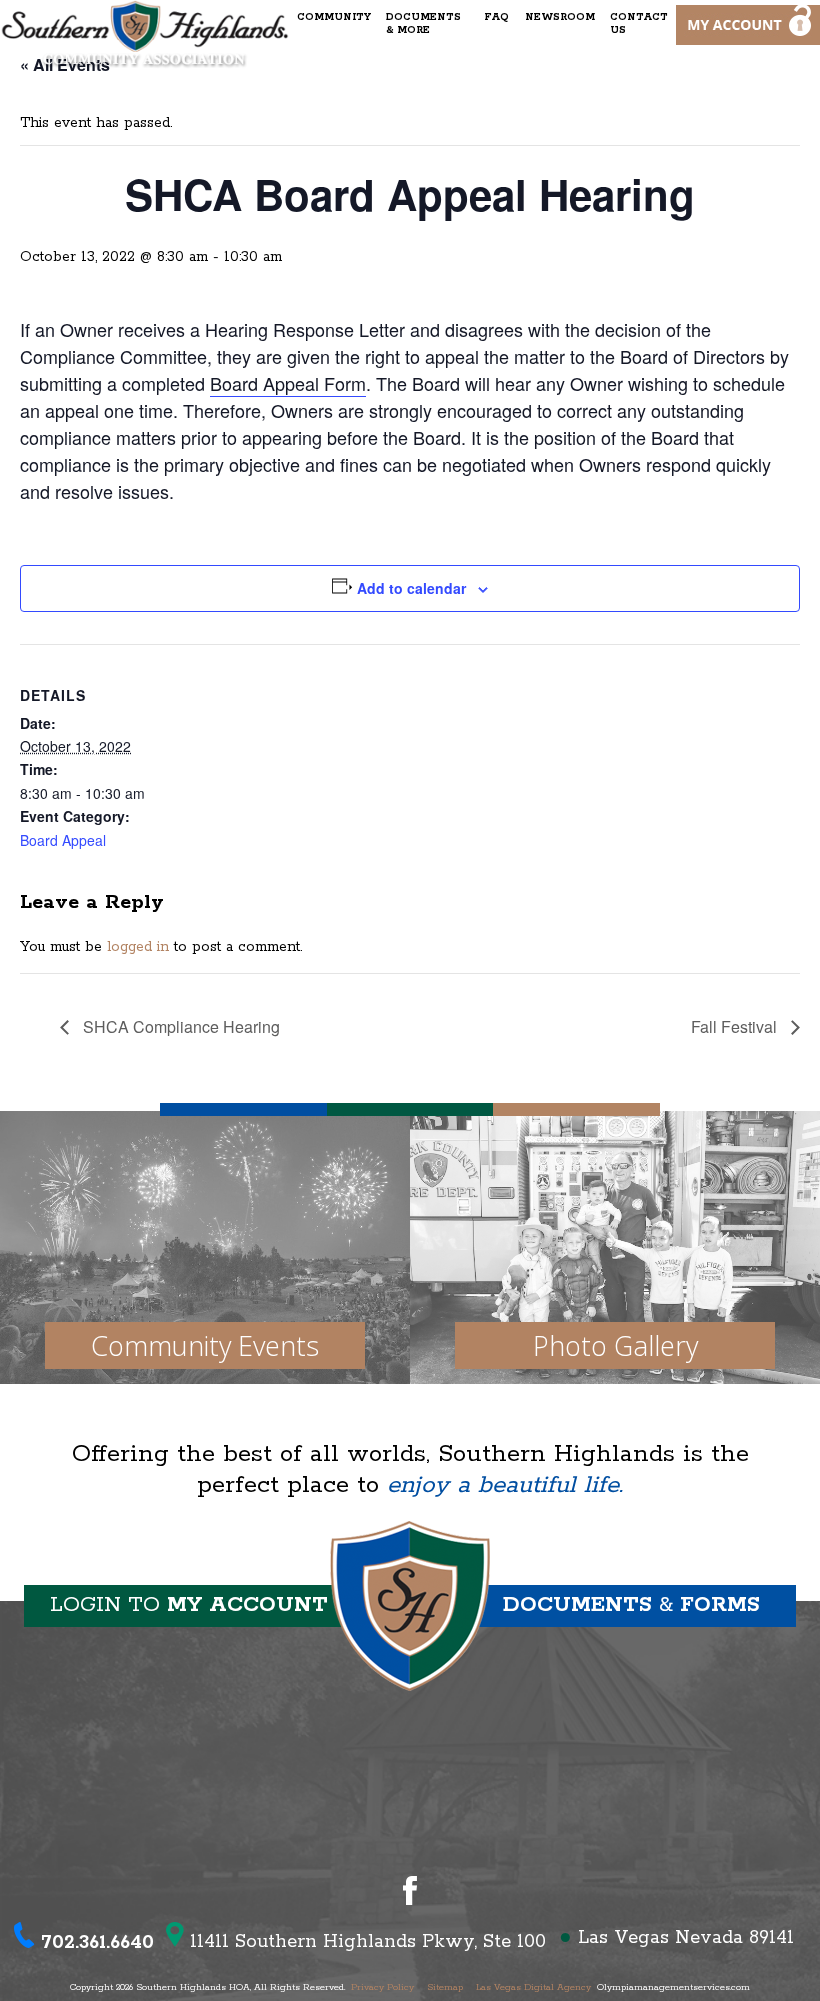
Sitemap (445, 1987)
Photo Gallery (615, 1345)
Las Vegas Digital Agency (533, 1987)
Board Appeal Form (288, 383)
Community (334, 17)
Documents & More (423, 24)
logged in (138, 947)
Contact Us (639, 24)
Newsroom (560, 17)
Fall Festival (736, 1026)
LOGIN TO (189, 1605)
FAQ (496, 17)
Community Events (205, 1345)
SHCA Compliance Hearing (179, 1026)
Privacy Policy (382, 1987)
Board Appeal (63, 840)
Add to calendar (411, 588)
